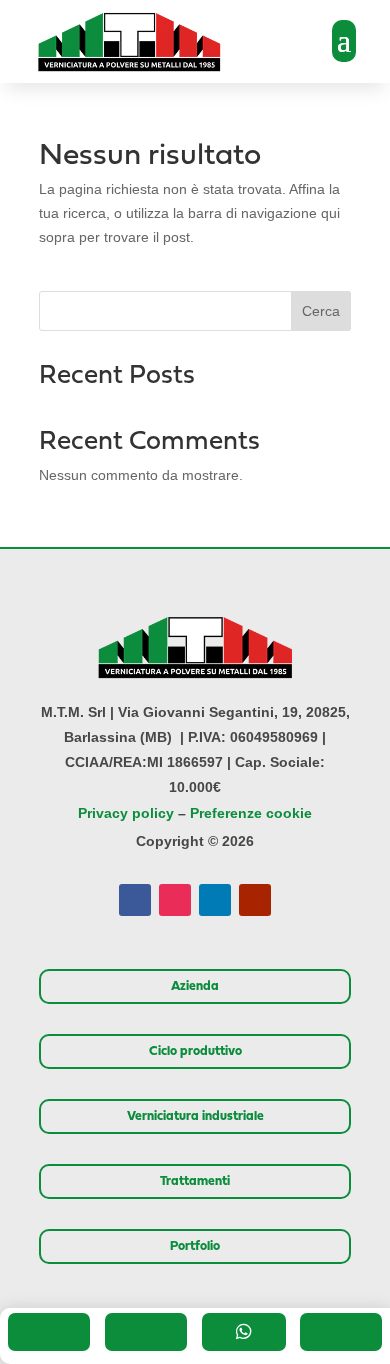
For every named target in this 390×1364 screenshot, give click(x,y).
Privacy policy (126, 813)
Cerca (321, 311)
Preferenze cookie (251, 813)
